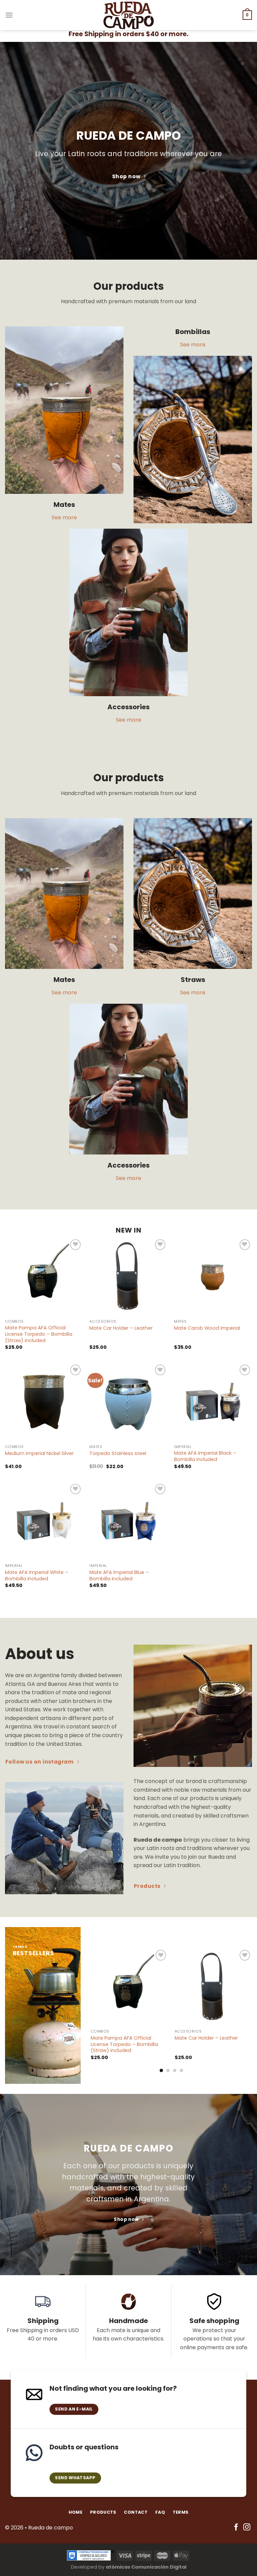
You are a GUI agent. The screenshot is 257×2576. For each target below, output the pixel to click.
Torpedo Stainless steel (118, 1454)
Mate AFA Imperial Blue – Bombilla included (119, 1575)
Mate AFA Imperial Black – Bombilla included (205, 1456)
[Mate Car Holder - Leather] (128, 1277)
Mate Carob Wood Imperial (207, 1328)
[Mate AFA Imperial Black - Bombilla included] (213, 1402)
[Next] (252, 2010)
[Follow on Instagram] (247, 2528)
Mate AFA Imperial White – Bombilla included (37, 1575)
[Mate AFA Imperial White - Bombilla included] (44, 1521)
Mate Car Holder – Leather (121, 1328)
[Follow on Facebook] (236, 2528)
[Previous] (91, 2010)
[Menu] (9, 15)
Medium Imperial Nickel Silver (39, 1454)
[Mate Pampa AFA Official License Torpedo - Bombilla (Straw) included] (44, 1277)
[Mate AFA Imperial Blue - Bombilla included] (128, 1521)
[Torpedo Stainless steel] (128, 1402)
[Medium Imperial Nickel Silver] (44, 1402)
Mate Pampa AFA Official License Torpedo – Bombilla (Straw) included (39, 1334)
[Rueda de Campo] (128, 15)
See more (64, 517)
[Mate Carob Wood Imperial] (213, 1277)
